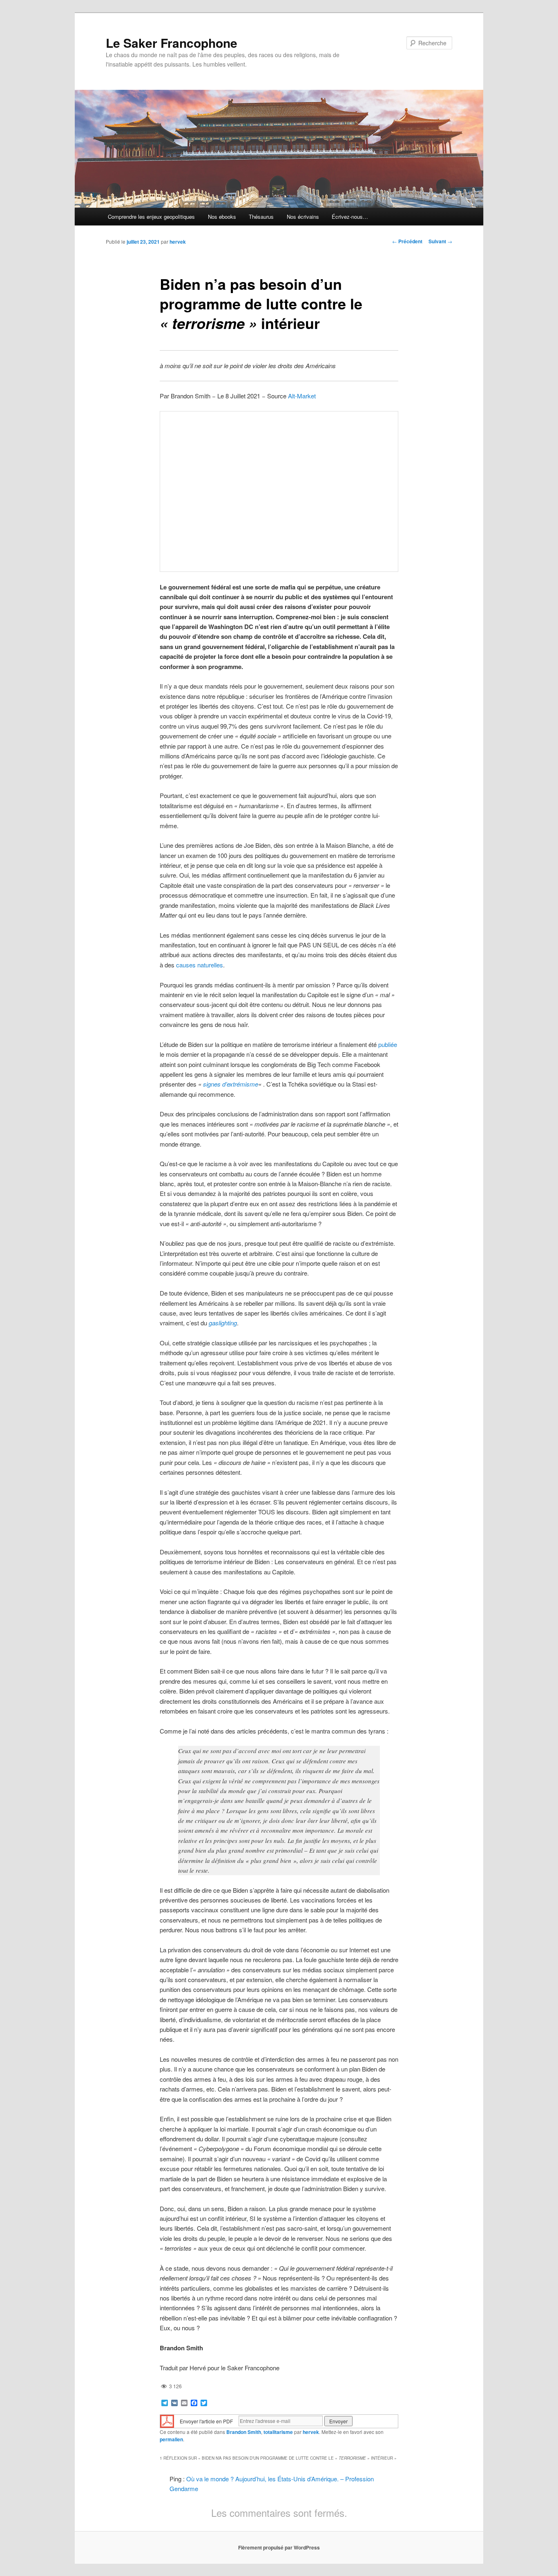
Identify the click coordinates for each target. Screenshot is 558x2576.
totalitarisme (278, 2432)
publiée (388, 1044)
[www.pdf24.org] (167, 2420)
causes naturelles (200, 965)
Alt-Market (302, 396)
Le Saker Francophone (172, 43)
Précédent (407, 241)
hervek (178, 242)
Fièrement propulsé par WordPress (279, 2547)
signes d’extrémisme (231, 1084)
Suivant (440, 241)
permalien (171, 2439)
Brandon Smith (244, 2432)
